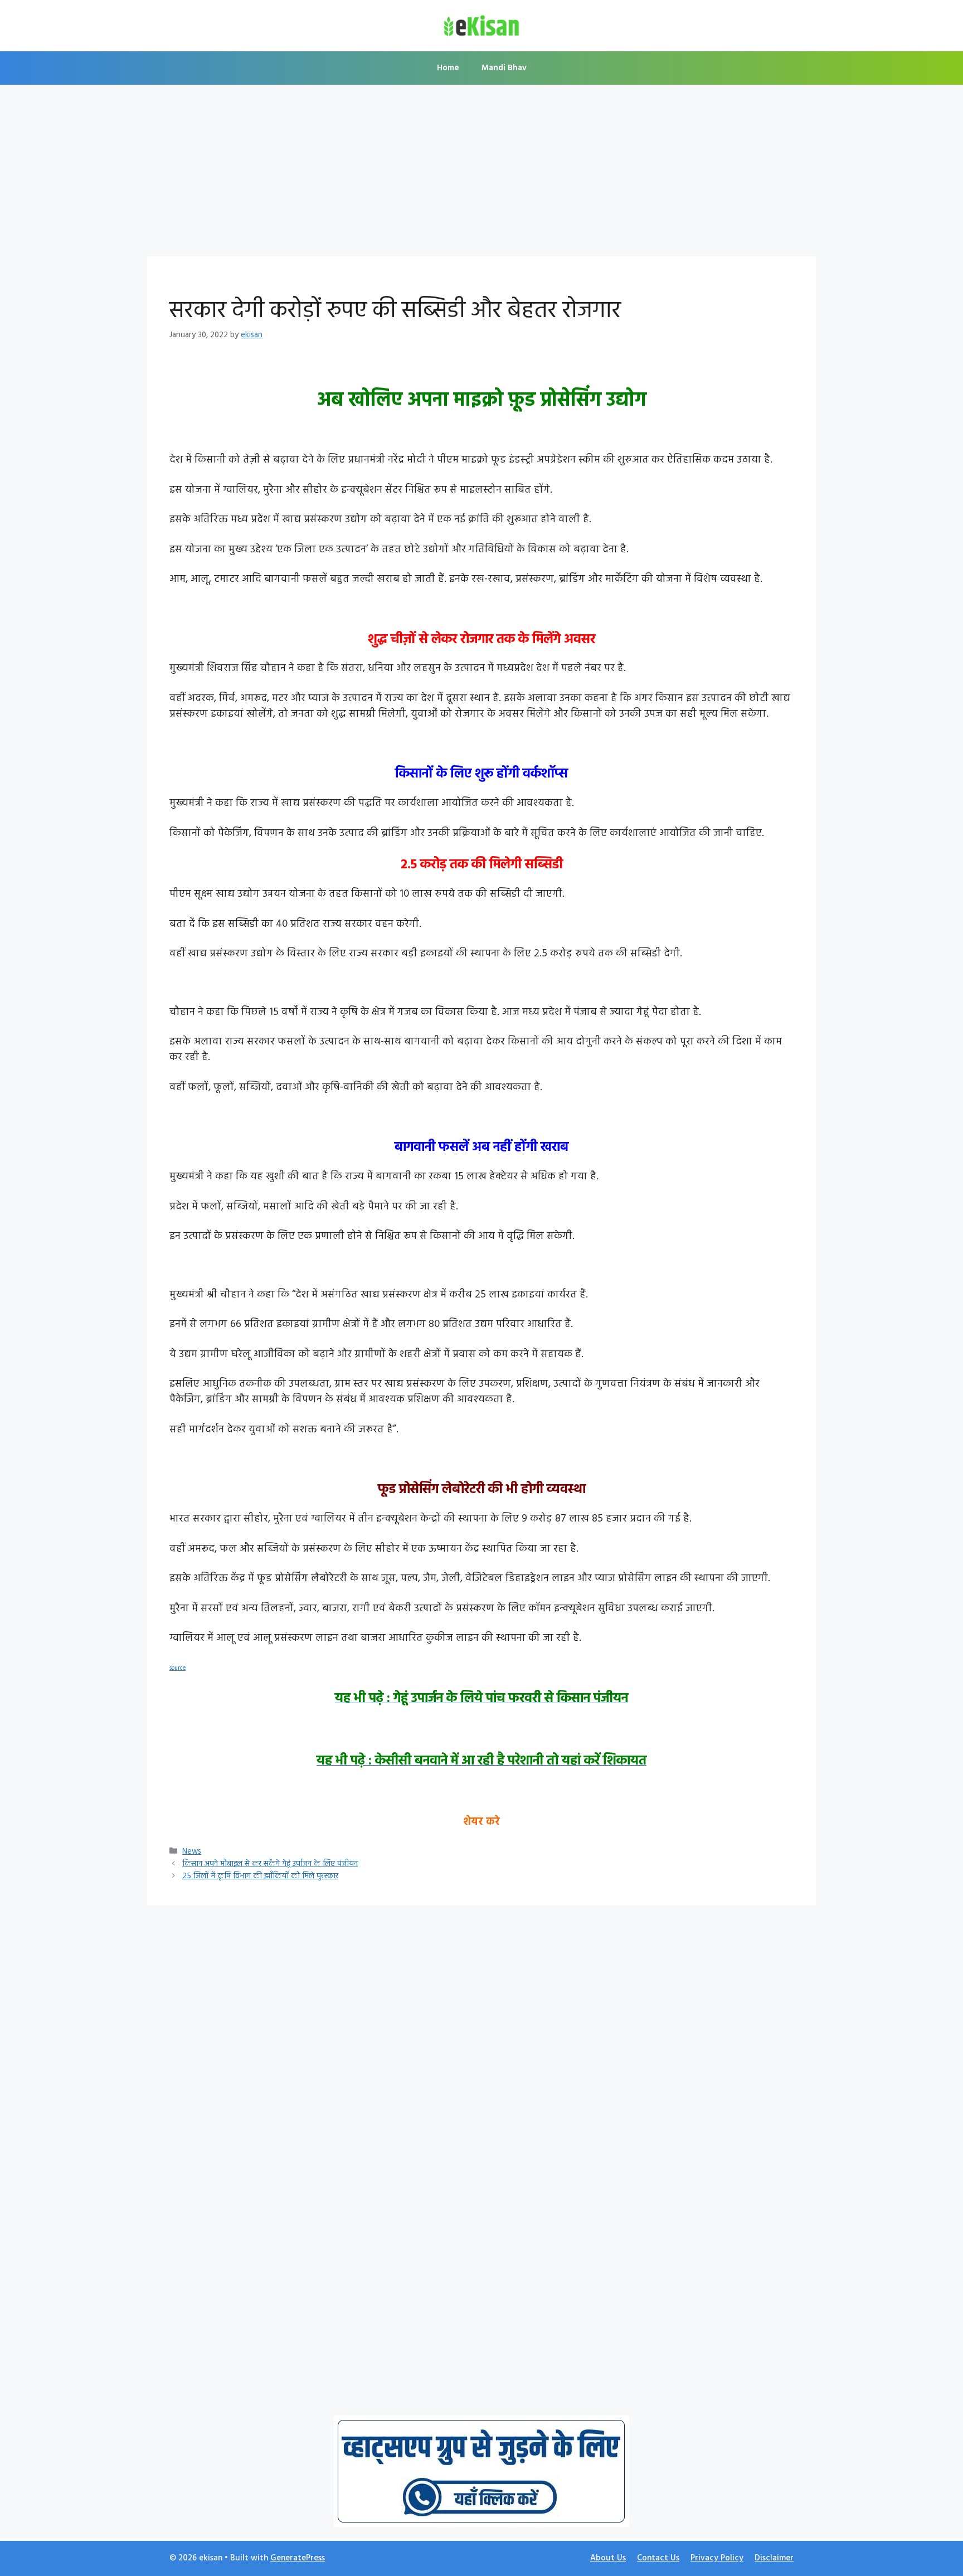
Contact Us (658, 2558)
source (177, 1668)
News (192, 1852)
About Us (608, 2558)
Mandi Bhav (504, 68)
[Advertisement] (481, 174)
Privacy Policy (717, 2558)
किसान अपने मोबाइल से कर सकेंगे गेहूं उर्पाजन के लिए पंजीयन (270, 1864)
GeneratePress (298, 2558)
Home (448, 68)
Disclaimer (774, 2558)
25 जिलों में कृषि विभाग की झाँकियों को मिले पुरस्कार (260, 1876)
